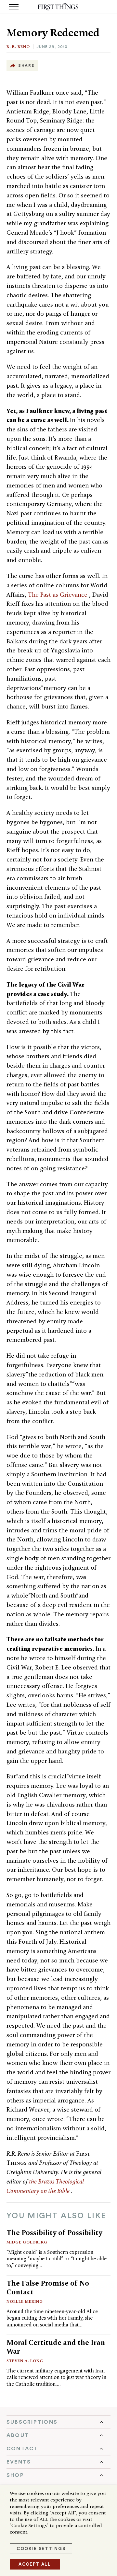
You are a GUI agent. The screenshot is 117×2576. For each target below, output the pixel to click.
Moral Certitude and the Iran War (56, 2347)
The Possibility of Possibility (54, 2232)
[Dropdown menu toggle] (58, 2422)
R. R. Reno (18, 47)
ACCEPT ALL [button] (35, 2564)
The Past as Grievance (58, 595)
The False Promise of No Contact (48, 2287)
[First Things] (59, 7)
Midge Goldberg (27, 2242)
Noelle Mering (25, 2301)
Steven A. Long (25, 2361)
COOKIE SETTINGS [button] (41, 2549)
